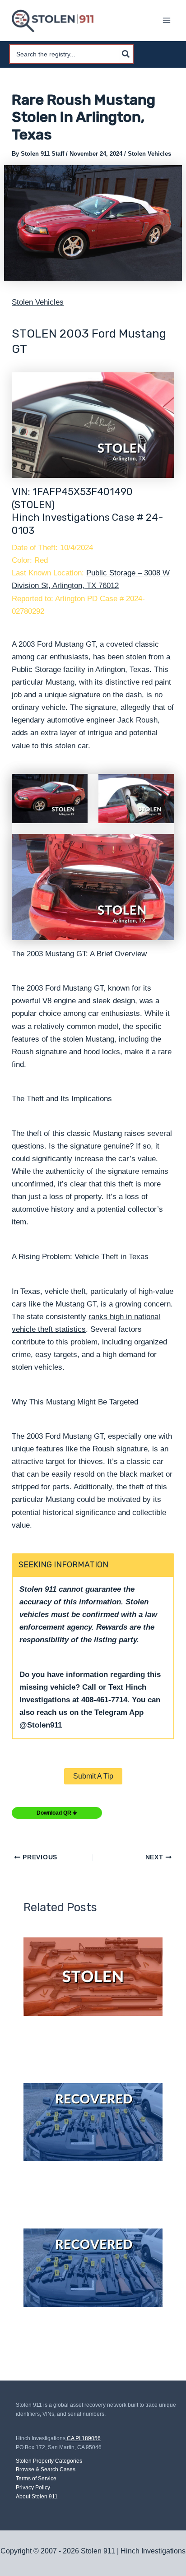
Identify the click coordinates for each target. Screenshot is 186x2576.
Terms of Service (36, 2479)
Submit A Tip (93, 1776)
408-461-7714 (104, 1700)
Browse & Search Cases (46, 2469)
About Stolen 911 (37, 2497)
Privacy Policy (33, 2488)
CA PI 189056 (84, 2438)
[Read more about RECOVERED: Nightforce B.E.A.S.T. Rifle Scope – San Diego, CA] (93, 2122)
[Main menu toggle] (167, 21)
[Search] (126, 54)
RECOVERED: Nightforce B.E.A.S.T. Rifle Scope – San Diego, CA (83, 2189)
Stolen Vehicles (149, 154)
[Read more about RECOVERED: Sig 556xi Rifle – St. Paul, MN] (93, 2268)
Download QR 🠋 (57, 1813)
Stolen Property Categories (49, 2461)
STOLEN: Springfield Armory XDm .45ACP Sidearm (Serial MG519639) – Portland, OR (86, 2044)
